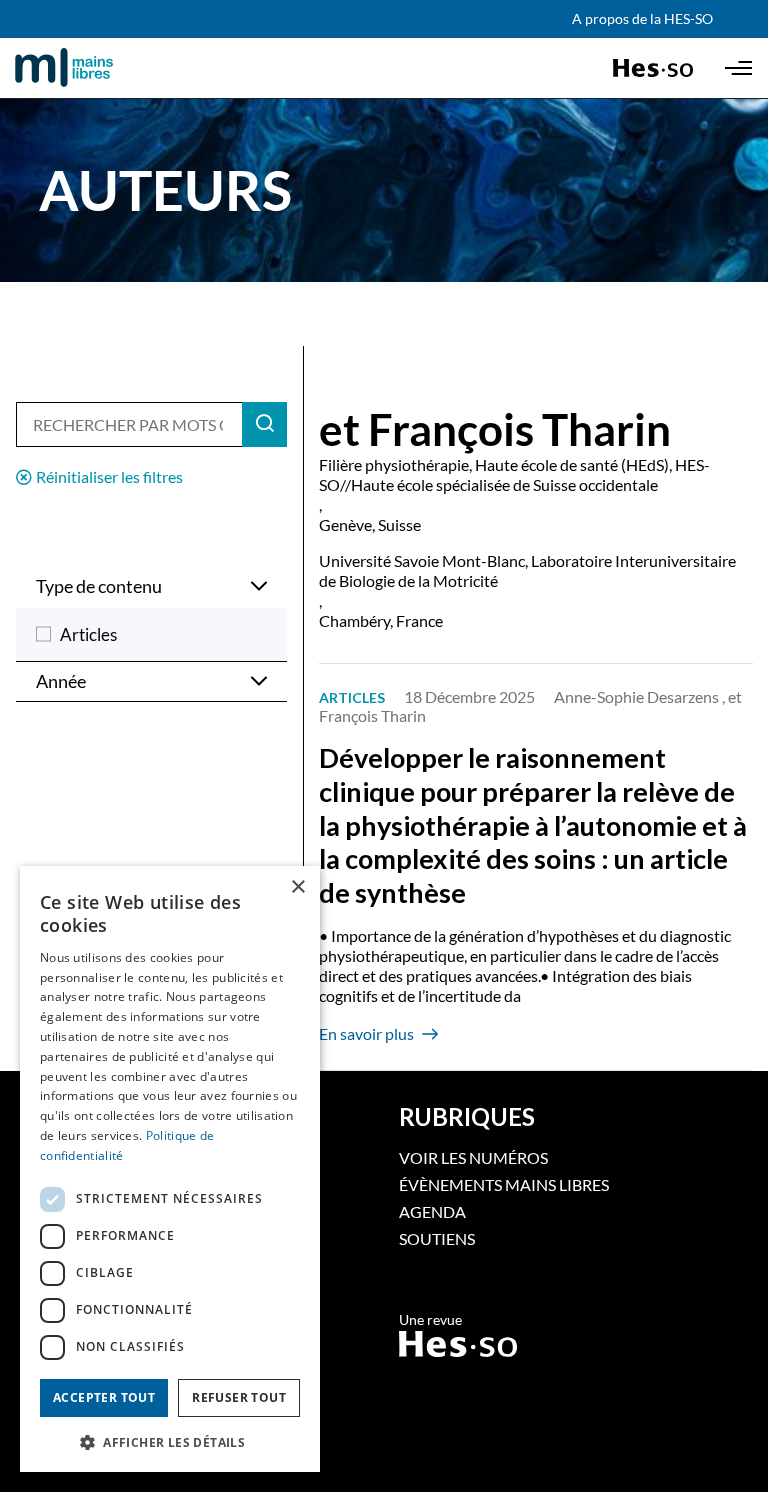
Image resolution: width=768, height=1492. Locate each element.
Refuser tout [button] (239, 1397)
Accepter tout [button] (104, 1397)
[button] (170, 1441)
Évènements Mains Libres (504, 1184)
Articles (88, 634)
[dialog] (170, 1169)
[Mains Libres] (98, 68)
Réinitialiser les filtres (109, 476)
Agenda (432, 1211)
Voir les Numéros (473, 1157)
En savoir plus (366, 1033)
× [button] (297, 887)
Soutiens (437, 1238)
